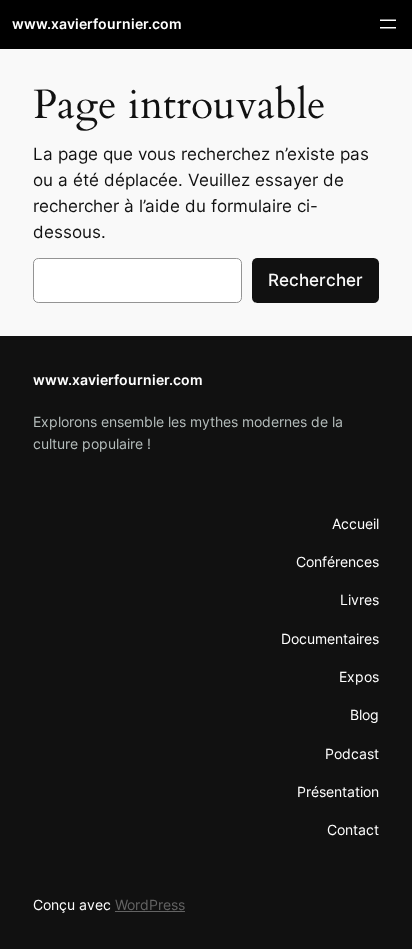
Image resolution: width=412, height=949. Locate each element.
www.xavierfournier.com (97, 23)
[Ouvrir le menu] (388, 24)
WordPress (150, 904)
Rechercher (315, 280)
